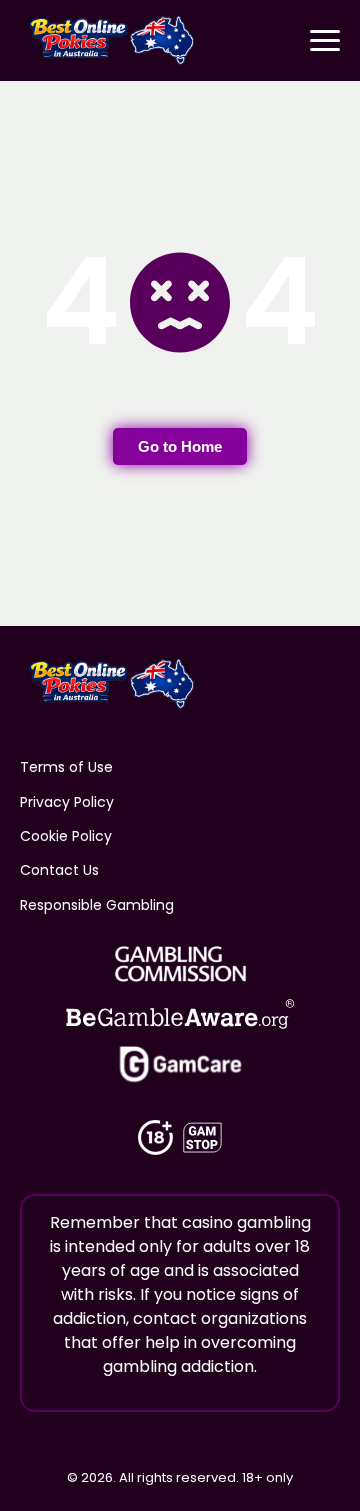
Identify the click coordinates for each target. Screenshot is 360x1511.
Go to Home (180, 446)
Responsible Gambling (97, 905)
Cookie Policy (66, 836)
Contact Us (59, 870)
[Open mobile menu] (325, 40)
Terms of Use (66, 767)
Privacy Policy (67, 802)
